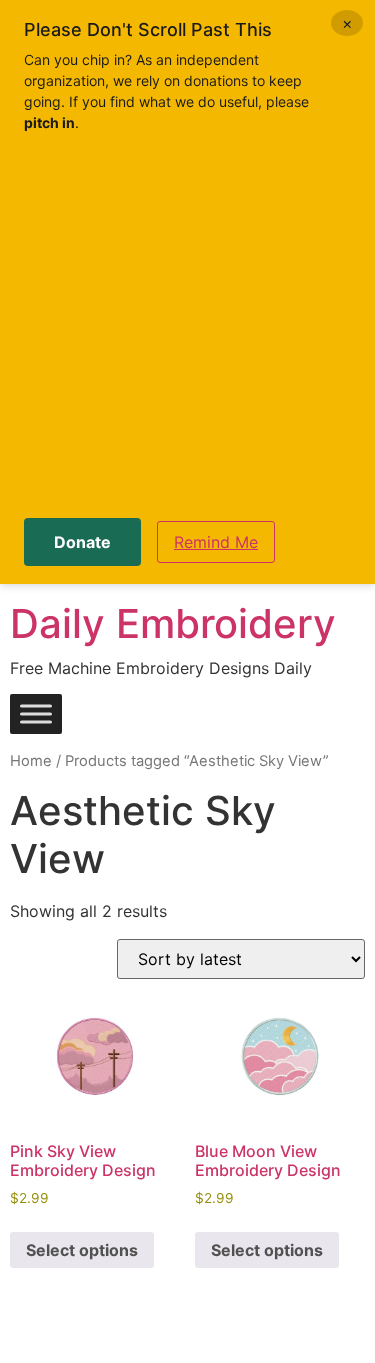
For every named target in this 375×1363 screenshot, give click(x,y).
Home (31, 761)
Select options (82, 1250)
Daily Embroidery (173, 623)
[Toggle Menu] (36, 714)
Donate (82, 542)
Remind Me (216, 542)
